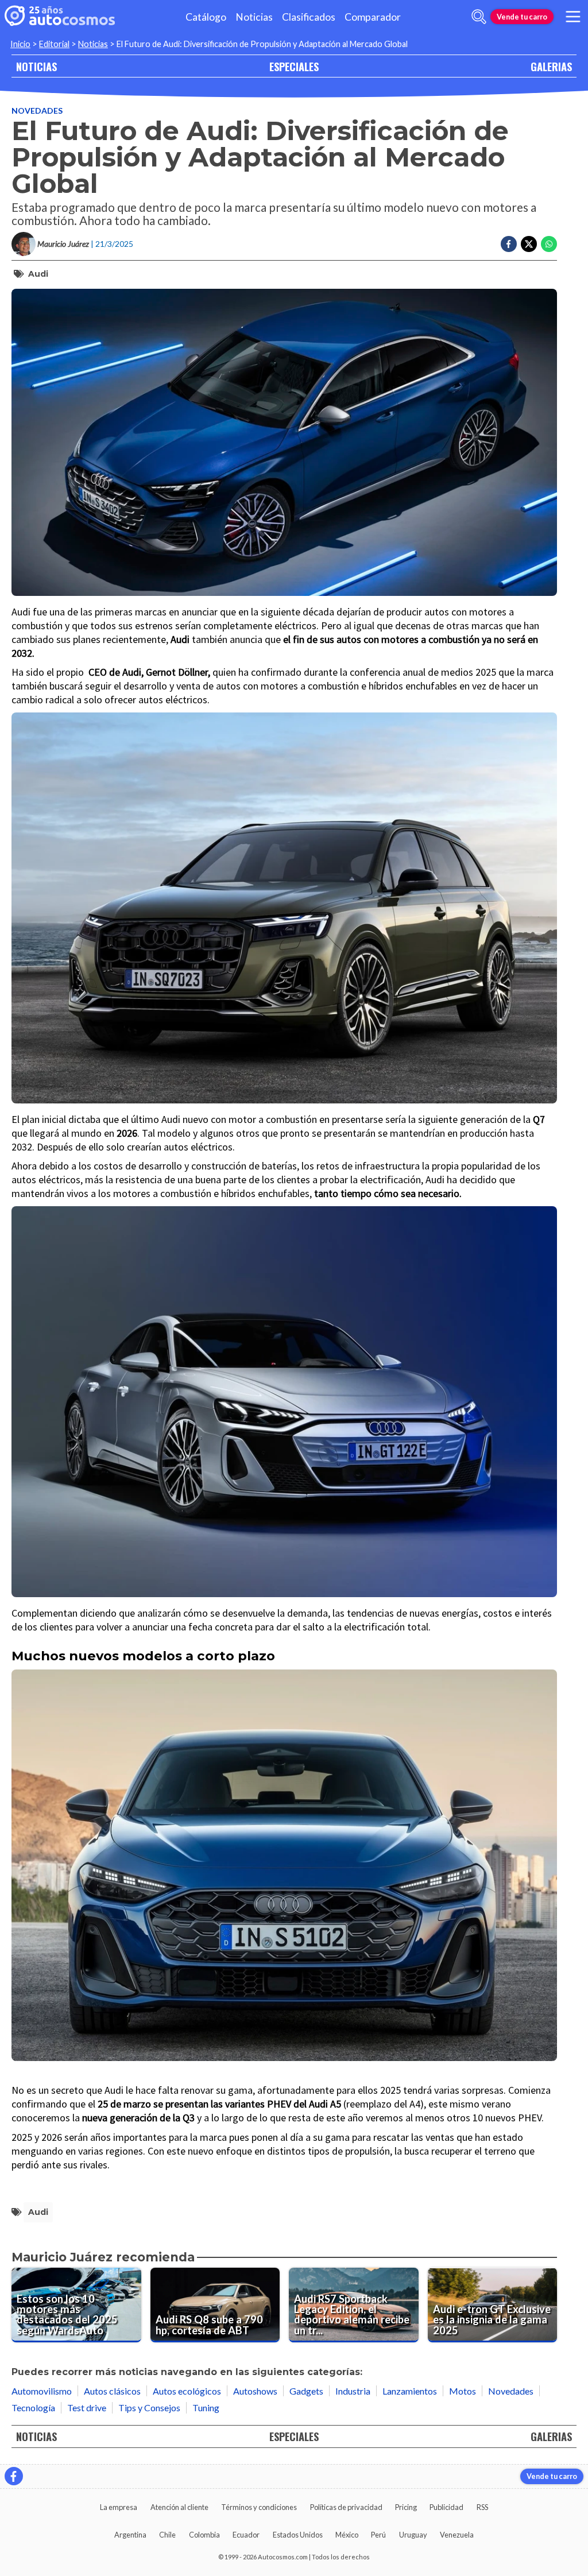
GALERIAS (551, 66)
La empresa (119, 2507)
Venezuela (457, 2535)
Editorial (54, 44)
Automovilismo (42, 2391)
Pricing (406, 2507)
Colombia (204, 2535)
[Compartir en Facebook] (509, 244)
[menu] (573, 17)
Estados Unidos (298, 2535)
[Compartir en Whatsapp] (549, 244)
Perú (378, 2535)
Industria (353, 2391)
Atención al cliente (179, 2507)
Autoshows (255, 2391)
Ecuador (246, 2535)
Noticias (254, 17)
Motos (463, 2391)
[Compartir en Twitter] (529, 244)
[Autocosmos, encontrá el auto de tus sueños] (60, 17)
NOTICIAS (36, 66)
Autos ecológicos (187, 2391)
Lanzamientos (410, 2391)
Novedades (37, 111)
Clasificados (309, 17)
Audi (38, 274)
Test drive (87, 2408)
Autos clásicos (112, 2391)
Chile (167, 2535)
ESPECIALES (294, 66)
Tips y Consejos (149, 2408)
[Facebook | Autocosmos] (14, 2476)
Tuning (206, 2408)
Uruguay (413, 2535)
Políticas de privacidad (346, 2507)
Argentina (130, 2535)
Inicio (20, 44)
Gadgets (306, 2391)
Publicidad (446, 2507)
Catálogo (206, 17)
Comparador (373, 17)
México (347, 2535)
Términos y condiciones (259, 2507)
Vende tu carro (522, 17)
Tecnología (33, 2408)
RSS (482, 2507)
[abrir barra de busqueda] (479, 17)
